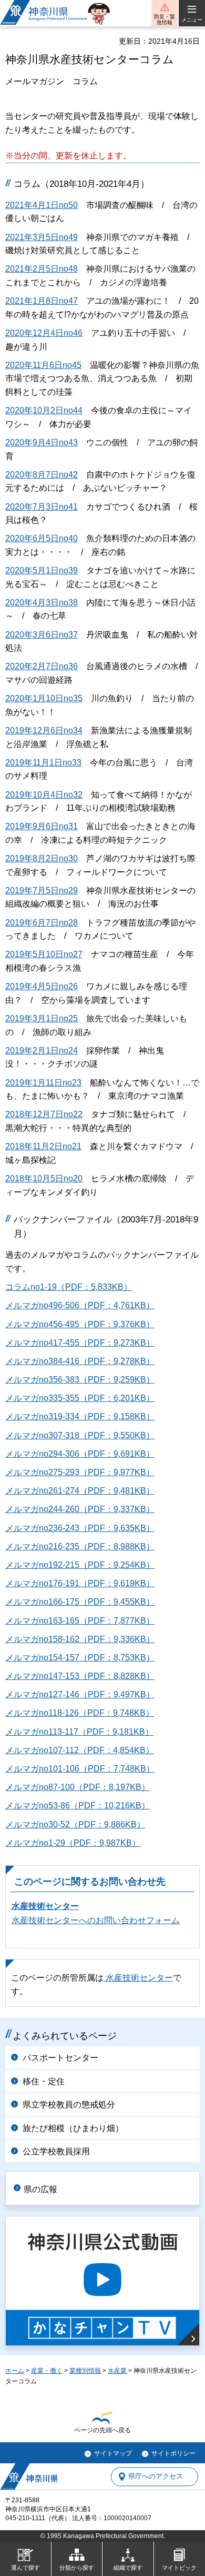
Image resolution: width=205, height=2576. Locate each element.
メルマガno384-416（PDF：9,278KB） (80, 1361)
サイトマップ (113, 2453)
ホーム (15, 2371)
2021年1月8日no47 (42, 301)
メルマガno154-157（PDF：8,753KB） (80, 1658)
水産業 (117, 2371)
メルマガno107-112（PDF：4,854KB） (80, 1750)
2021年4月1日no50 (42, 205)
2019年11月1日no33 (43, 763)
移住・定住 (44, 2081)
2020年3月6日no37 (42, 635)
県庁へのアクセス (156, 2477)
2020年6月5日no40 (42, 538)
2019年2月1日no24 (42, 1051)
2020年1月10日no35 (44, 698)
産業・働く (47, 2371)
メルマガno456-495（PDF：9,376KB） (80, 1324)
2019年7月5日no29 (42, 891)
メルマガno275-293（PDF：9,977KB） (80, 1472)
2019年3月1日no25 (42, 1018)
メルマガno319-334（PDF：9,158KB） (80, 1416)
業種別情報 (85, 2371)
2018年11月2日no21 (43, 1146)
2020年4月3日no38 (42, 603)
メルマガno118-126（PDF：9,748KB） (80, 1713)
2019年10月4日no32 (44, 795)
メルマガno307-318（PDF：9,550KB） (80, 1435)
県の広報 (40, 2189)
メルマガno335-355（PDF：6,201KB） (80, 1398)
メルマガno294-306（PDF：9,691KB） (80, 1454)
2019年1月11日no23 (43, 1083)
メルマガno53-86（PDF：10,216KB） (78, 1806)
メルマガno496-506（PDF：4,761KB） (80, 1305)
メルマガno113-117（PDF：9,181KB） (79, 1732)
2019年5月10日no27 (44, 954)
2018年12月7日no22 (44, 1114)
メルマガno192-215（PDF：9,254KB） (80, 1565)
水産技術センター (45, 1906)
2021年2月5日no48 (42, 269)
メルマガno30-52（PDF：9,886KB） (75, 1824)
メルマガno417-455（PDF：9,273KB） (80, 1343)
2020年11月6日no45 (43, 365)
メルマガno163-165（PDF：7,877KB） (80, 1621)
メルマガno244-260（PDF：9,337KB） (80, 1509)
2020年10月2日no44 (44, 410)
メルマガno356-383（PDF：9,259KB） (80, 1380)
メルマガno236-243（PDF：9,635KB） (80, 1528)
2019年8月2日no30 (42, 858)
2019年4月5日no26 (42, 986)
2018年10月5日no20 (44, 1178)
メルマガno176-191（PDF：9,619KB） (80, 1583)
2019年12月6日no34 (44, 730)
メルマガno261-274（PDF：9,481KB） (80, 1491)
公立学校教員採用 (56, 2151)
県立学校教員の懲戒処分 (69, 2105)
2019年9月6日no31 (42, 826)
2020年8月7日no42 (42, 475)
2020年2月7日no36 (42, 666)
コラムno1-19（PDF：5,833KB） (69, 1287)
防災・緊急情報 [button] (165, 19)
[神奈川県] (29, 2476)
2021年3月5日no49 (42, 237)
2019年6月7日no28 (42, 923)
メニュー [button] (192, 20)
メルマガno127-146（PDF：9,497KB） (80, 1694)
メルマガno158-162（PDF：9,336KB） (80, 1639)
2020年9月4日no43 (42, 442)
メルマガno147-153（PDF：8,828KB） (80, 1676)
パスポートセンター (60, 2058)
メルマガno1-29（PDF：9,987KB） (73, 1843)
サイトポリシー (173, 2453)
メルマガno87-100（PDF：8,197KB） (78, 1787)
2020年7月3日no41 (42, 507)
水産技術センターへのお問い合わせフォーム (96, 1920)
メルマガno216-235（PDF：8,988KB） (80, 1546)
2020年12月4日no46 (44, 333)
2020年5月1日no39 (42, 570)
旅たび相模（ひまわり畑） (73, 2128)
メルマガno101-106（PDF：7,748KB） (80, 1769)
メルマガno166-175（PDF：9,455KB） (80, 1602)
